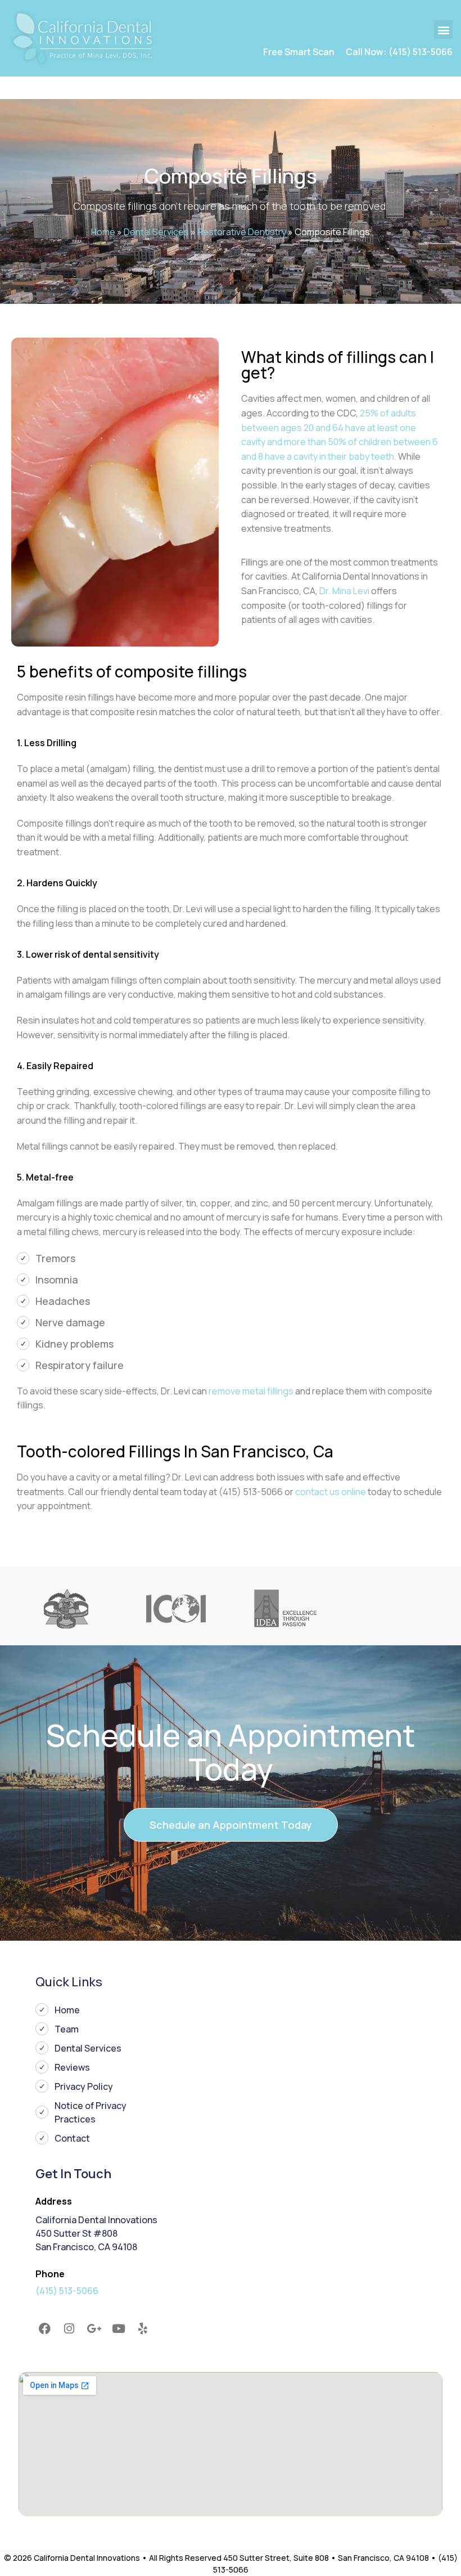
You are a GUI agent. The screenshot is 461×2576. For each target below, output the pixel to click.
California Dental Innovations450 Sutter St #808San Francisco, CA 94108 (96, 2233)
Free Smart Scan (299, 52)
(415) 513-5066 (67, 2291)
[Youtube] (119, 2328)
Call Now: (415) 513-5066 (399, 52)
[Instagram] (70, 2328)
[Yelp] (143, 2328)
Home (103, 232)
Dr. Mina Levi (344, 591)
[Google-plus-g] (94, 2328)
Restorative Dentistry (242, 232)
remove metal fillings (251, 1391)
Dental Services (156, 232)
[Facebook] (45, 2328)
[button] (443, 30)
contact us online (331, 1492)
